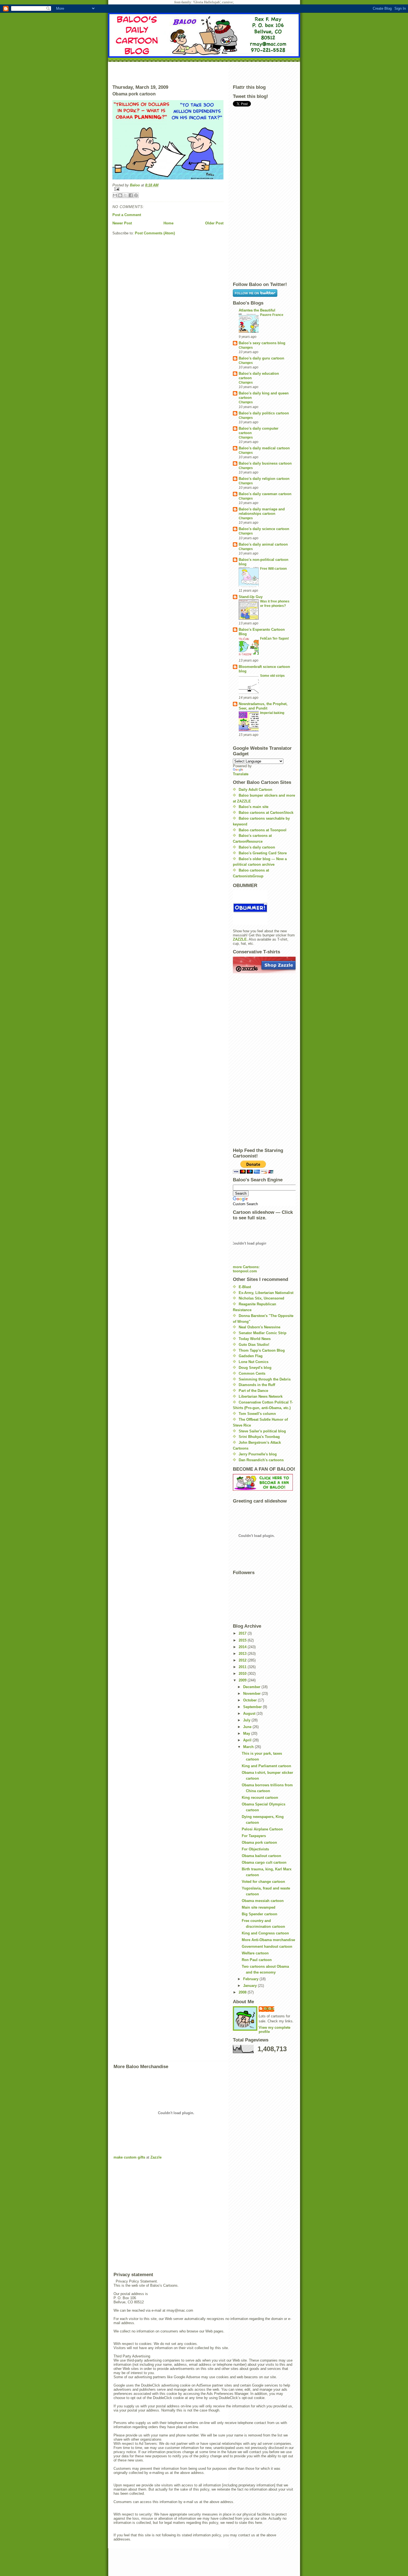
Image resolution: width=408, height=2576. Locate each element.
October (250, 1700)
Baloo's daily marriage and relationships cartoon (262, 511)
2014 (243, 1647)
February (251, 1979)
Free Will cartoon (273, 569)
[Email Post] (168, 189)
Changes (246, 348)
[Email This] (115, 195)
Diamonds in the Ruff (257, 1385)
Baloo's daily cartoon (257, 847)
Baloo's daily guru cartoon (261, 358)
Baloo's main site (254, 807)
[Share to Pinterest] (136, 195)
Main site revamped (259, 1907)
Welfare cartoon (255, 1953)
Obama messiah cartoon (263, 1901)
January (250, 1986)
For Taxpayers (254, 1836)
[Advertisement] (204, 72)
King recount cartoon (260, 1798)
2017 (243, 1633)
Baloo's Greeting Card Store (263, 853)
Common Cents (252, 1373)
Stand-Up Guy (251, 597)
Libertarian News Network (261, 1396)
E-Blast (245, 1287)
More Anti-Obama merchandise (268, 1940)
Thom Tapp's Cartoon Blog (262, 1350)
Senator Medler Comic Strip (263, 1333)
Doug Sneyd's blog (255, 1368)
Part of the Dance (253, 1391)
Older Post (214, 223)
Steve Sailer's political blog (262, 1431)
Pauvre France (272, 315)
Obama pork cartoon (259, 1842)
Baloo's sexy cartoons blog (262, 343)
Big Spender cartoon (260, 1914)
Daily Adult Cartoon (255, 790)
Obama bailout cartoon (261, 1856)
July (247, 1720)
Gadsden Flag (251, 1356)
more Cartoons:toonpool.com (246, 1269)
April (248, 1740)
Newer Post (122, 223)
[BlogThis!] (120, 195)
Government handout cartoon (267, 1946)
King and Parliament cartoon (266, 1766)
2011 (243, 1667)
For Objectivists (255, 1849)
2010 (243, 1674)
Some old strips (272, 676)
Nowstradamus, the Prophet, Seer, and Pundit (263, 706)
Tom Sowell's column (257, 1414)
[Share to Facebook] (131, 195)
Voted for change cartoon (263, 1882)
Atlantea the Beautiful (257, 310)
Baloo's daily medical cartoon (264, 448)
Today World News (255, 1339)
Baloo (135, 185)
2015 (243, 1640)
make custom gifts (129, 2157)
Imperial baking (272, 713)
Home (168, 223)
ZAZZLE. (240, 939)
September (253, 1707)
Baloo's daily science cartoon (264, 529)
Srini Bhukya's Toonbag (259, 1437)
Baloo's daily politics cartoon (264, 413)
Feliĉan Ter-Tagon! (274, 639)
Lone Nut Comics (254, 1362)
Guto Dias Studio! (254, 1345)
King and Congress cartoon (265, 1933)
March (249, 1747)
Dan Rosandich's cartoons (261, 1460)
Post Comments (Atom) (155, 233)
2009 (243, 1680)
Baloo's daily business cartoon (265, 463)
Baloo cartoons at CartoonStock (266, 813)
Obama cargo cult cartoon (264, 1862)
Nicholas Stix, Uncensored (261, 1298)
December (252, 1687)
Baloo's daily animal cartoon (263, 544)
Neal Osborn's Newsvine (260, 1327)
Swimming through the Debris (265, 1379)
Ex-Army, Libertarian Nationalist (266, 1293)
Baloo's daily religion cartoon (264, 479)
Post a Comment (127, 215)
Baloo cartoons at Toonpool (263, 830)
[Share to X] (125, 195)
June (248, 1727)
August (250, 1713)
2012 (243, 1660)
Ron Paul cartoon (257, 1960)
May (247, 1733)
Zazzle (156, 2157)
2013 (243, 1654)
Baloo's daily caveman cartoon (265, 494)
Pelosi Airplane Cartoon (262, 1829)
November (252, 1694)
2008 (243, 1992)
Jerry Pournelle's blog (258, 1454)
